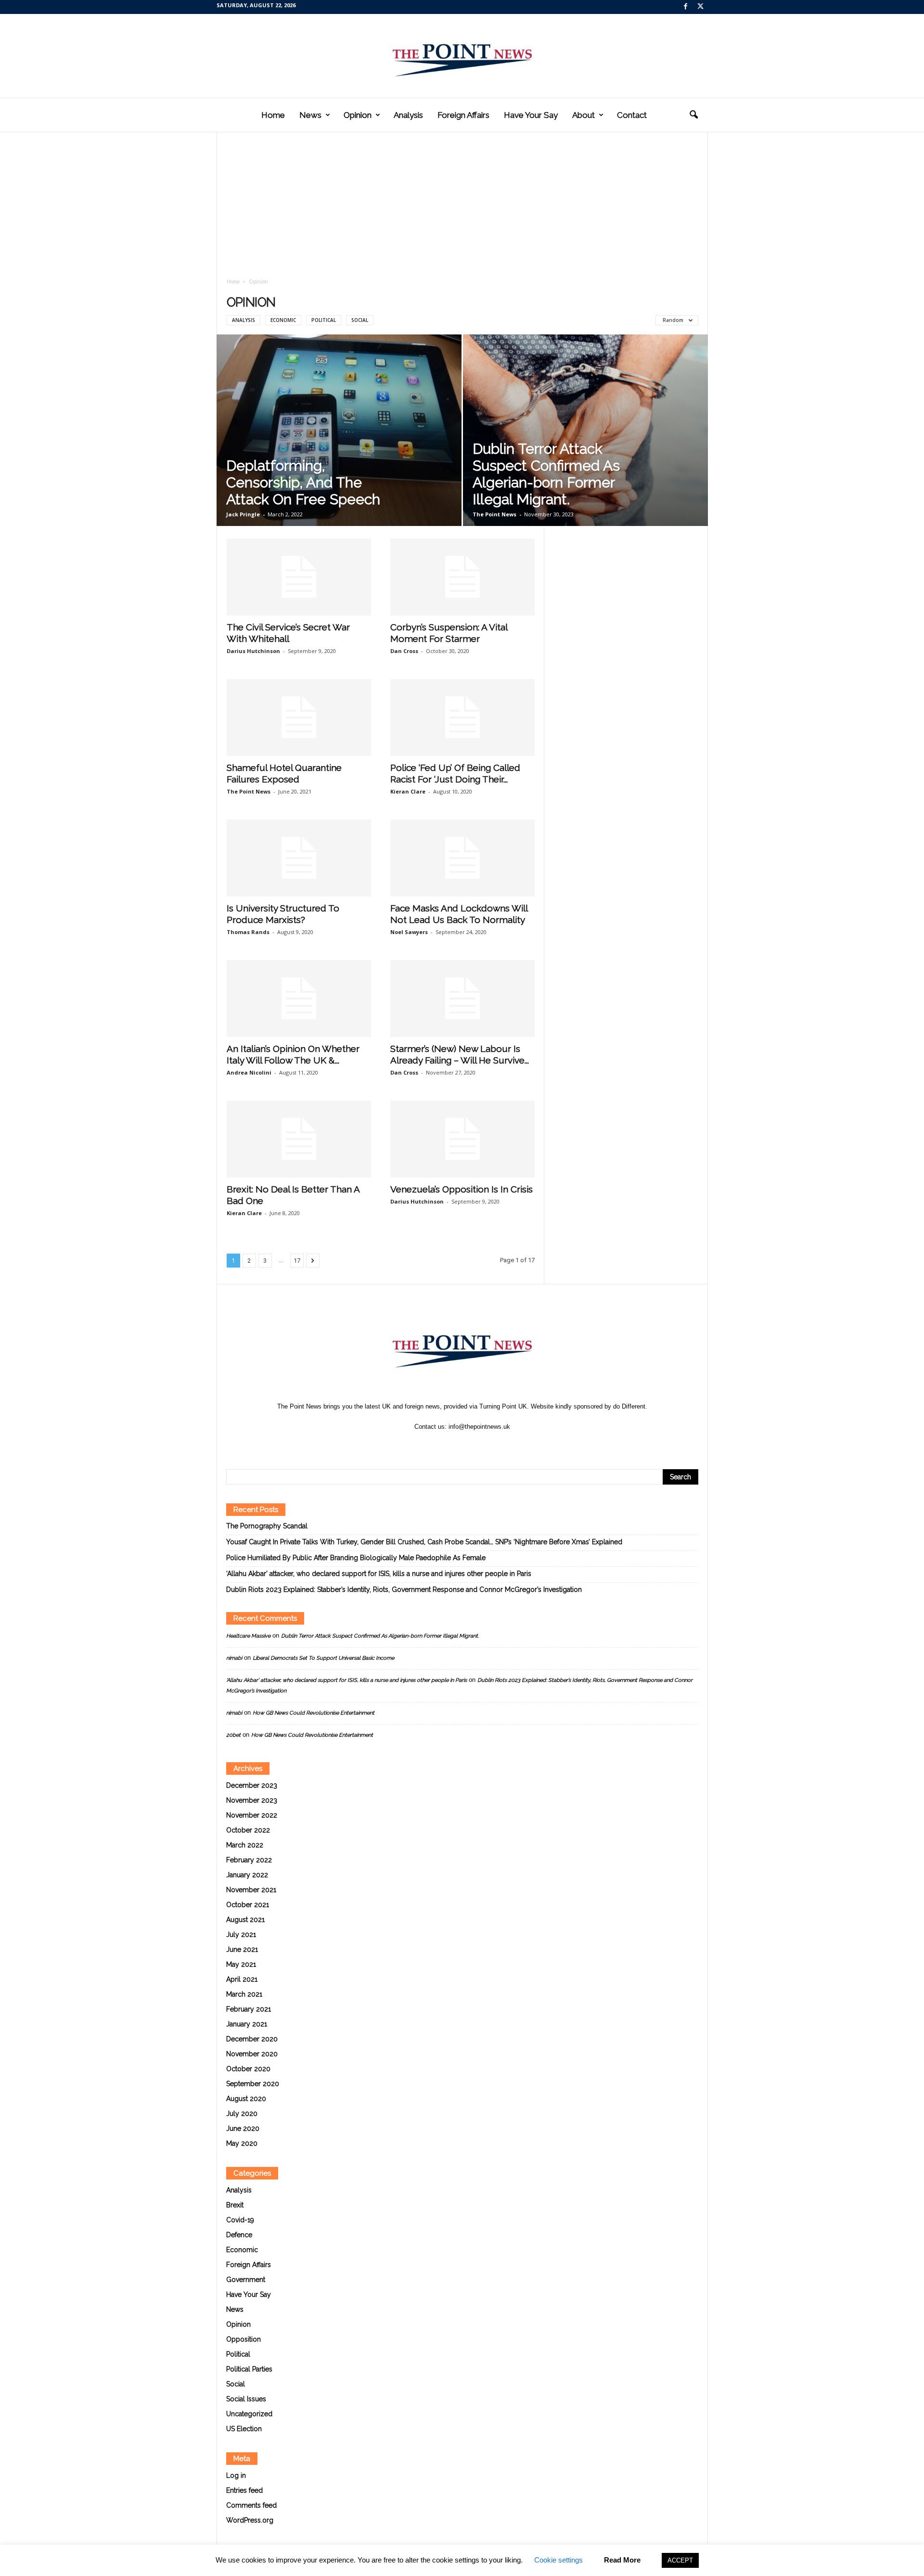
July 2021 (241, 1935)
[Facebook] (686, 7)
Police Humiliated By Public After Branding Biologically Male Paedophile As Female (356, 1558)
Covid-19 (240, 2220)
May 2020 (242, 2143)
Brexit (235, 2205)
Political (324, 320)
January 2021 (247, 2024)
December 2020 (252, 2039)
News (310, 115)
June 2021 (242, 1949)
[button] (693, 115)
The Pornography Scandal (267, 1526)
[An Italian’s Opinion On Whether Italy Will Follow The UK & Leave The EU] (299, 999)
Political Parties (249, 2369)
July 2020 (242, 2114)
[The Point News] (462, 56)
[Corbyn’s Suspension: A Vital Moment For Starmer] (462, 577)
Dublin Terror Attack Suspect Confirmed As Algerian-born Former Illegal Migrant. (546, 474)
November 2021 (251, 1890)
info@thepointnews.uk (479, 1427)
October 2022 (248, 1830)
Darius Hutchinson (253, 651)
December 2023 (252, 1785)
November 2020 (252, 2054)
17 (297, 1261)
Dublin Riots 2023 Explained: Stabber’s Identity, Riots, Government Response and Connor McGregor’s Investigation (404, 1589)
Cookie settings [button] (558, 2560)
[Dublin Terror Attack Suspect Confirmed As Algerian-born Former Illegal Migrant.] (585, 430)
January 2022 (247, 1875)
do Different (629, 1406)
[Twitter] (701, 7)
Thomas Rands (248, 932)
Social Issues (246, 2399)
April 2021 (242, 1979)
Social (360, 320)
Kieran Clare (408, 791)
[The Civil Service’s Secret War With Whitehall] (299, 577)
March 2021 (244, 1994)
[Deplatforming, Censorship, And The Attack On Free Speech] (339, 430)
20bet (233, 1735)
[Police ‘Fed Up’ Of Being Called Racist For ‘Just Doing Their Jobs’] (462, 718)
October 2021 (248, 1905)
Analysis (408, 115)
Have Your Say (531, 115)
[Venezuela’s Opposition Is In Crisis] (462, 1139)
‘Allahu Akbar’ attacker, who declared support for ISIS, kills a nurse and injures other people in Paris (379, 1574)
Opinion (358, 115)
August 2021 (245, 1920)
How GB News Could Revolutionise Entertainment (314, 1713)
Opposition (244, 2339)
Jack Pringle (243, 514)
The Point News (494, 514)
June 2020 (243, 2128)
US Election (244, 2429)
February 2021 (249, 2009)
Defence (239, 2235)
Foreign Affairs (463, 115)
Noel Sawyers (409, 932)
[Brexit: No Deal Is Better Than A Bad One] (299, 1139)
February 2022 (249, 1860)
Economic (283, 320)
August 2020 (246, 2099)
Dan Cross (404, 651)
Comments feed (251, 2505)
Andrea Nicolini (249, 1072)
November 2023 (252, 1800)
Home (273, 115)
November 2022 (252, 1815)
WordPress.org (250, 2520)
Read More (622, 2560)
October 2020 (248, 2069)
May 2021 (241, 1964)
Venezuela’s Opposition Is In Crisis (462, 1189)
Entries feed (244, 2490)
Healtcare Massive (248, 1636)
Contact (632, 115)
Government (246, 2280)
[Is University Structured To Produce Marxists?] (299, 858)
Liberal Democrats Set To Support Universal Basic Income (323, 1658)
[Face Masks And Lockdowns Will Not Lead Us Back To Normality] (462, 858)
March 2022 (245, 1845)
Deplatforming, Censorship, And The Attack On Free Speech (303, 482)
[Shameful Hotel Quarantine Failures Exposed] (299, 718)
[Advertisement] (462, 206)
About (584, 115)
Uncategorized (249, 2414)
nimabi (234, 1658)
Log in (236, 2475)
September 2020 (253, 2084)
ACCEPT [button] (680, 2560)
